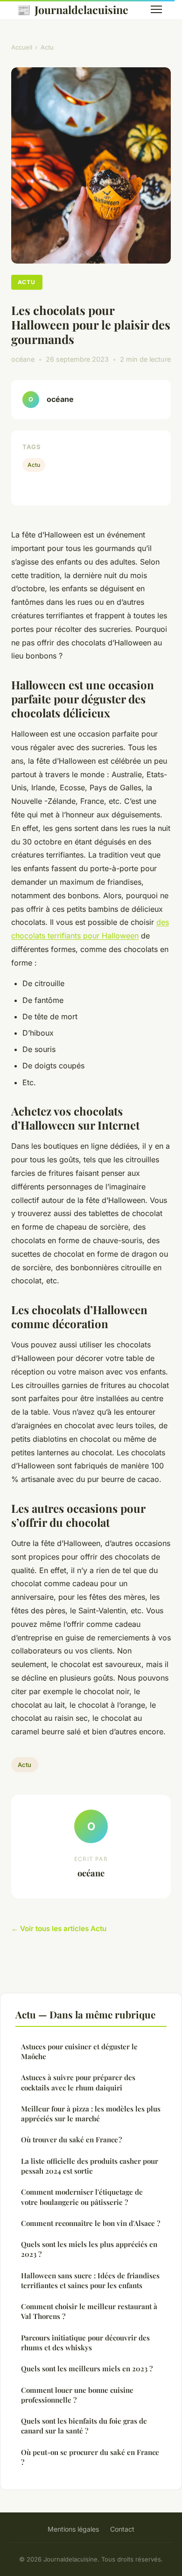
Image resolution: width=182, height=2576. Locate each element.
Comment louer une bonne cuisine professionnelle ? (77, 2395)
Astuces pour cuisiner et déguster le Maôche (79, 2051)
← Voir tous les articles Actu (59, 1928)
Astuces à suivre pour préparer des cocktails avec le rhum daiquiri (78, 2082)
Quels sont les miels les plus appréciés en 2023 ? (89, 2249)
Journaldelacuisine (73, 9)
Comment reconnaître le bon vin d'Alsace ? (91, 2223)
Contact (122, 2529)
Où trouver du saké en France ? (71, 2140)
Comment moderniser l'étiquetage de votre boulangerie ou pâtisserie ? (82, 2197)
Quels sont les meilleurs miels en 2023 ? (87, 2368)
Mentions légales (73, 2529)
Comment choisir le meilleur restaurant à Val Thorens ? (89, 2311)
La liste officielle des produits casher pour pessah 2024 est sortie (90, 2166)
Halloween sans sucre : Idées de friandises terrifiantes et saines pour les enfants (90, 2280)
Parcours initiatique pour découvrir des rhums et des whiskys (85, 2343)
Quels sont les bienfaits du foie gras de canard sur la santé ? (84, 2426)
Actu (47, 47)
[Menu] (156, 9)
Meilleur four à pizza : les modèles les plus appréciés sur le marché (91, 2114)
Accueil (22, 47)
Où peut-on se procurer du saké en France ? (90, 2457)
